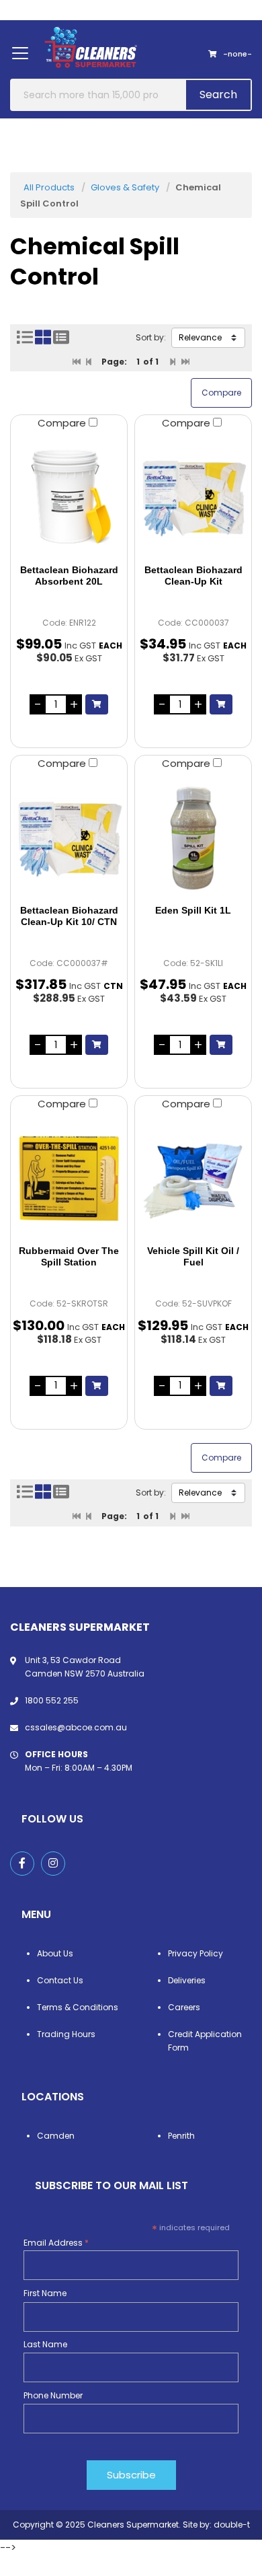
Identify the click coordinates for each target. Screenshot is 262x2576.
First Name (45, 2293)
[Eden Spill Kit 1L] (193, 838)
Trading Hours (66, 2034)
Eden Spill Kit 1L (193, 910)
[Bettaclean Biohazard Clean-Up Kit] (193, 497)
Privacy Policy (195, 1953)
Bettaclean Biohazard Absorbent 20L (69, 576)
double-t (232, 2525)
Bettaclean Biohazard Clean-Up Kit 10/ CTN (69, 916)
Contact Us (60, 1980)
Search (218, 95)
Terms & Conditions (78, 2007)
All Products (49, 187)
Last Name (45, 2344)
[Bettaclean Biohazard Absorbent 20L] (69, 497)
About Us (55, 1953)
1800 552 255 (52, 1700)
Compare (63, 423)
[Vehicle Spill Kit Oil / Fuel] (193, 1178)
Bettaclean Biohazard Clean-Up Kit (193, 576)
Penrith (181, 2136)
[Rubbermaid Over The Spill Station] (69, 1178)
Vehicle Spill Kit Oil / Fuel (193, 1256)
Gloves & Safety (125, 187)
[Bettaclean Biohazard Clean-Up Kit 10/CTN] (69, 838)
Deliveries (187, 1980)
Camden (56, 2136)
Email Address (56, 2243)
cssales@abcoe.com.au (76, 1727)
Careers (184, 2007)
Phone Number (53, 2395)
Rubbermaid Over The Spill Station (69, 1256)
